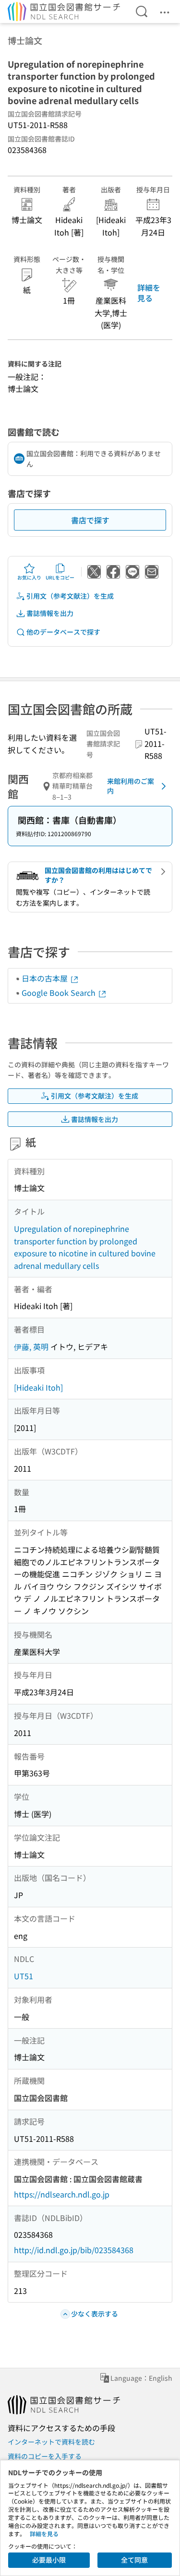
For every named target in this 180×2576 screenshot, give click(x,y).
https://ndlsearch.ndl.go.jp (62, 2194)
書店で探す (90, 520)
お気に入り (29, 577)
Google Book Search (60, 993)
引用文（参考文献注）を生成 (70, 596)
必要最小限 (49, 2560)
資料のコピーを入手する (45, 2456)
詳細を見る (149, 293)
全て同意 (134, 2560)
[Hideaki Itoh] (38, 1387)
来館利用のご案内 (131, 786)
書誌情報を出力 (50, 613)
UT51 (24, 1976)
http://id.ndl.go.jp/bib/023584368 (74, 2250)
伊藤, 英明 (31, 1347)
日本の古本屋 (46, 978)
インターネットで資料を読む (51, 2442)
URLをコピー (60, 577)
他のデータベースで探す (63, 632)
